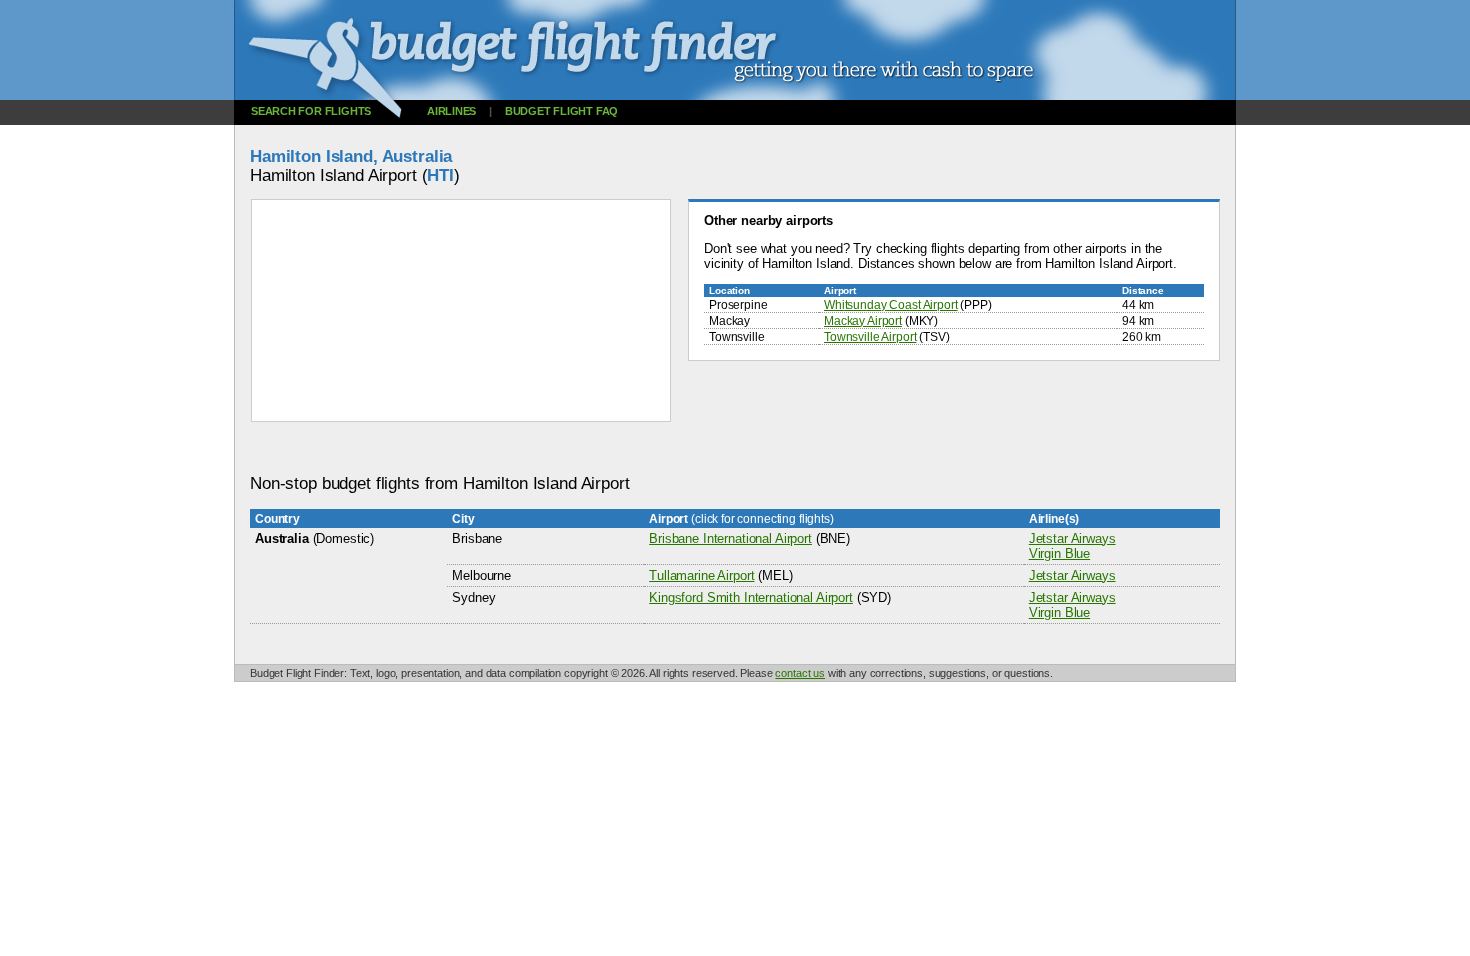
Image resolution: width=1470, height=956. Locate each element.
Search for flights (311, 111)
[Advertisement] (614, 448)
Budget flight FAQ (561, 111)
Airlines (451, 111)
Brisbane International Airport (730, 538)
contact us (800, 673)
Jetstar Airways (1072, 538)
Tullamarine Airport (701, 575)
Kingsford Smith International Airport (751, 597)
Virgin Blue (1059, 553)
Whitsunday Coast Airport (891, 304)
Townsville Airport (870, 336)
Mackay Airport (863, 320)
